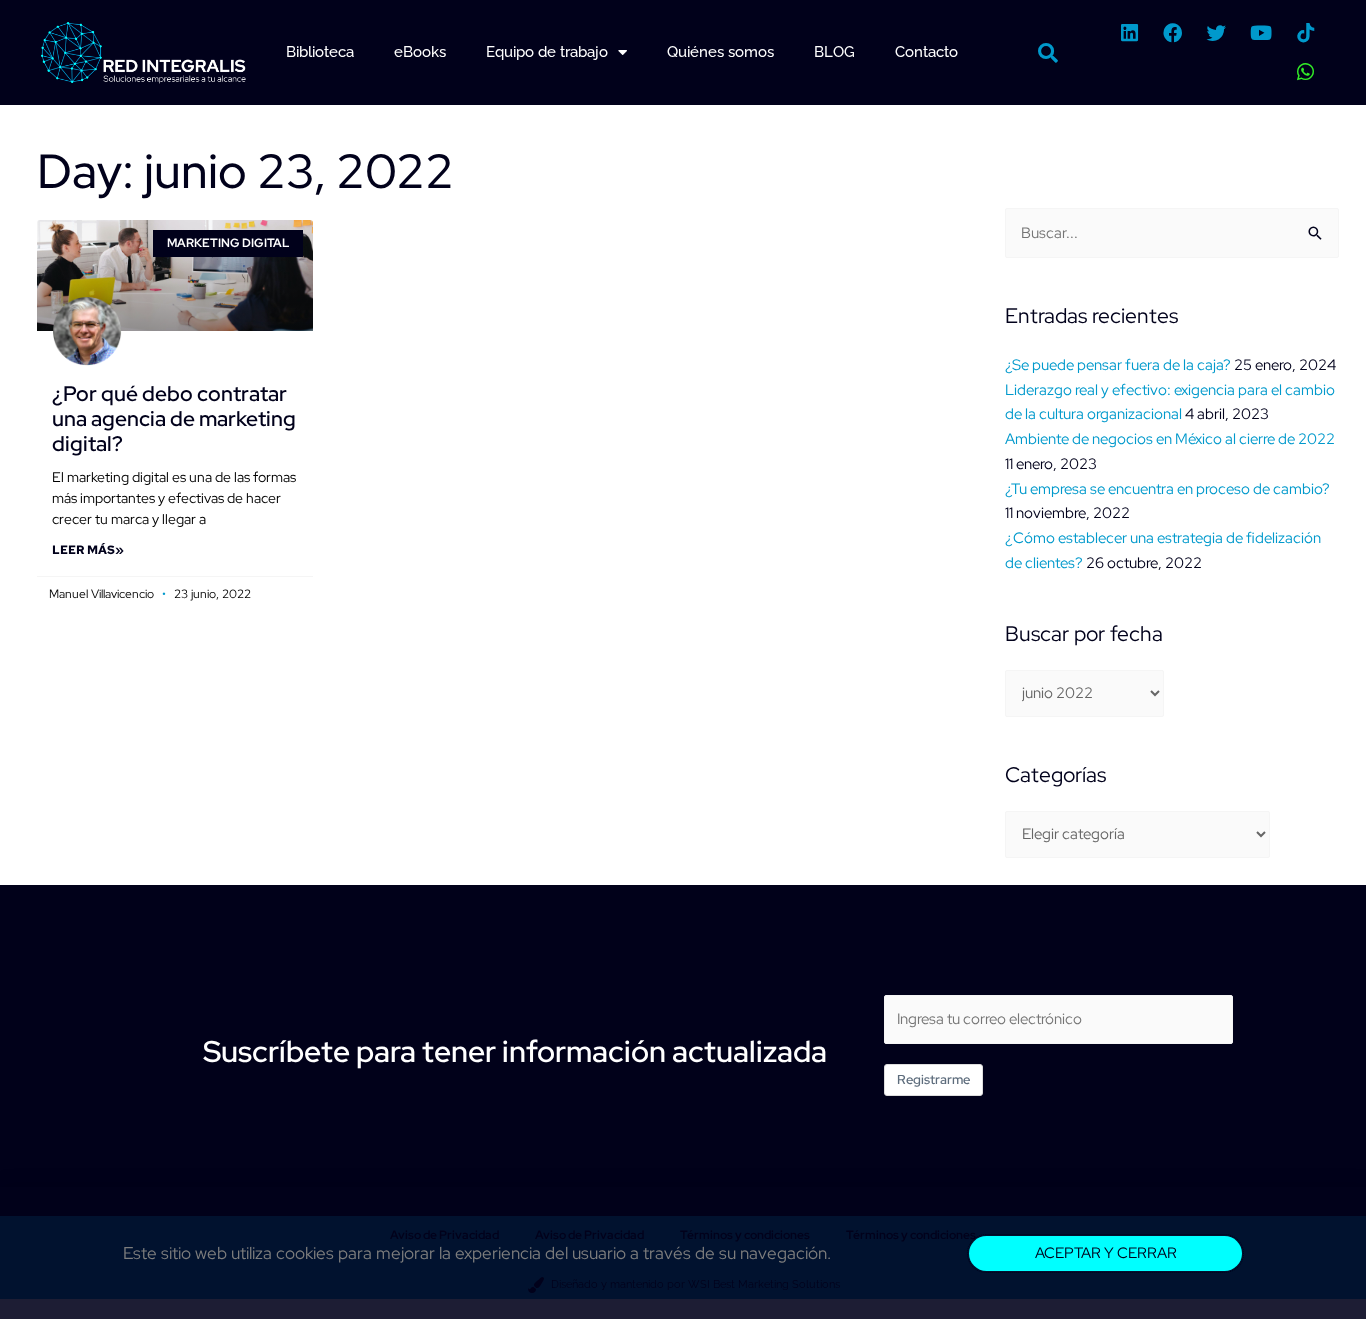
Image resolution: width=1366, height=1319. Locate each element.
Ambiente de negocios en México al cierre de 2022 (1170, 439)
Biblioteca (320, 52)
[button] (1048, 53)
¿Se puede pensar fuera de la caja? (1118, 365)
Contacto (926, 52)
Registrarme (933, 1079)
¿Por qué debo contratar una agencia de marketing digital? (174, 418)
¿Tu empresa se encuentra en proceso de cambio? (1167, 489)
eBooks (420, 52)
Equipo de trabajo (547, 52)
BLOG (834, 52)
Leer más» (88, 550)
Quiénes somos (720, 52)
